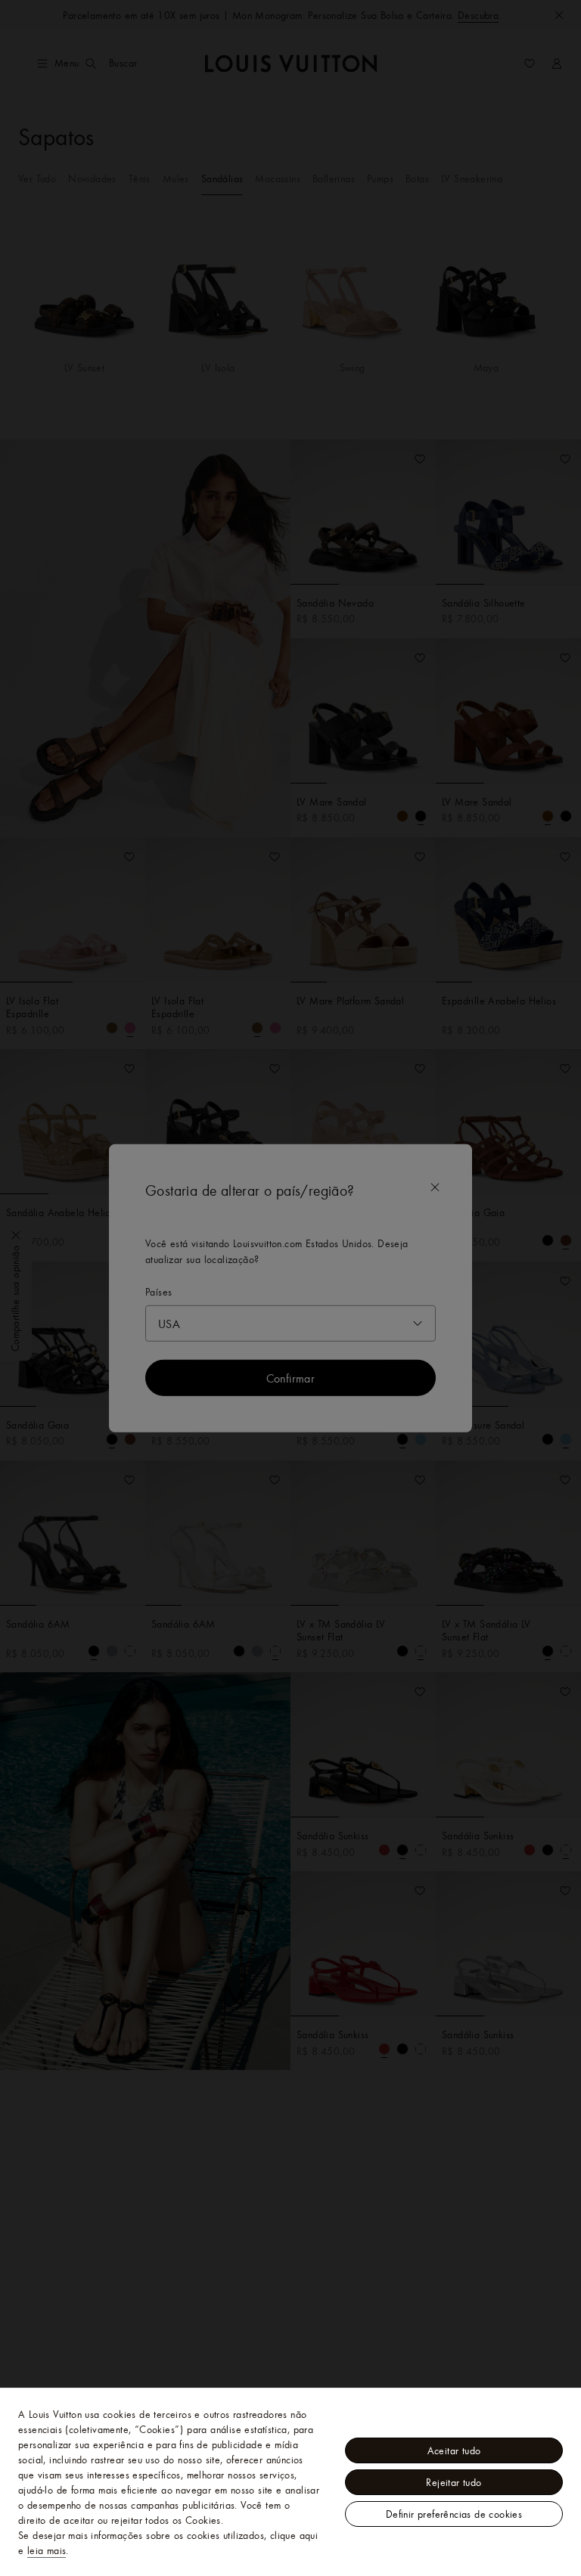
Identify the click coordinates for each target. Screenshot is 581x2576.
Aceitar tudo (454, 2450)
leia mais (47, 2550)
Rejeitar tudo (454, 2482)
